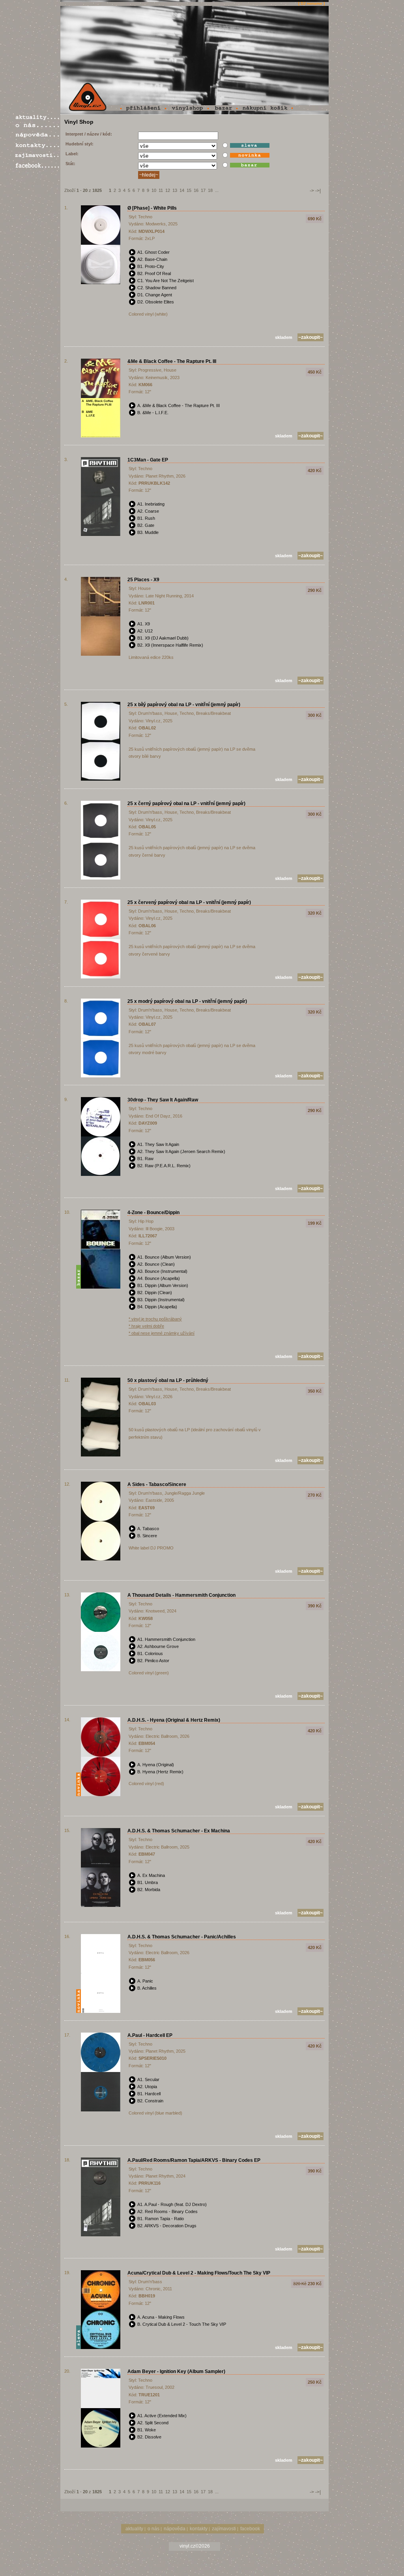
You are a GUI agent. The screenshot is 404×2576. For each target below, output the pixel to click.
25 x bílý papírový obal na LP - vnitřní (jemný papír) (184, 705)
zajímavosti (224, 2529)
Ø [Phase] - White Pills (152, 208)
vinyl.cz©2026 (195, 2546)
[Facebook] (37, 165)
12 (168, 190)
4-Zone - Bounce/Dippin (153, 1213)
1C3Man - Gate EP (148, 460)
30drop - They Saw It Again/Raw (163, 1100)
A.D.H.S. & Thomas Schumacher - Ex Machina (179, 1831)
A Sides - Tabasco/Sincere (157, 1484)
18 (210, 190)
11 (161, 190)
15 (189, 190)
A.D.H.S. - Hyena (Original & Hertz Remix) (174, 1720)
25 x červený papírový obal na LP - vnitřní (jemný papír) (189, 902)
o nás (153, 2529)
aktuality (134, 2529)
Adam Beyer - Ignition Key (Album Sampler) (176, 2371)
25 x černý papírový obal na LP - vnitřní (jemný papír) (186, 803)
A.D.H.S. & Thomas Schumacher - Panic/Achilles (182, 1937)
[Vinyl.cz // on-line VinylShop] (88, 97)
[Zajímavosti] (37, 155)
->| (318, 191)
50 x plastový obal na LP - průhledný (168, 1380)
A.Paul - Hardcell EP (150, 2035)
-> (312, 191)
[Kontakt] (37, 145)
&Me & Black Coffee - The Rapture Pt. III (172, 361)
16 (196, 190)
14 (182, 190)
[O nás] (37, 126)
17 (203, 190)
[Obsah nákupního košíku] (269, 108)
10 (154, 190)
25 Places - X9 (143, 580)
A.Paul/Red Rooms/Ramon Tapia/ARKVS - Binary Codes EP (194, 2160)
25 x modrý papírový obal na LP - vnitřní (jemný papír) (187, 1001)
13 (175, 190)
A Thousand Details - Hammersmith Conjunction (181, 1595)
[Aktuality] (37, 118)
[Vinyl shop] (191, 108)
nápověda (175, 2529)
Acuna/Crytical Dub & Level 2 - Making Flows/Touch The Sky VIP (199, 2273)
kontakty (199, 2529)
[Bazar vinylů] (227, 108)
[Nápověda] (37, 135)
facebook (250, 2529)
